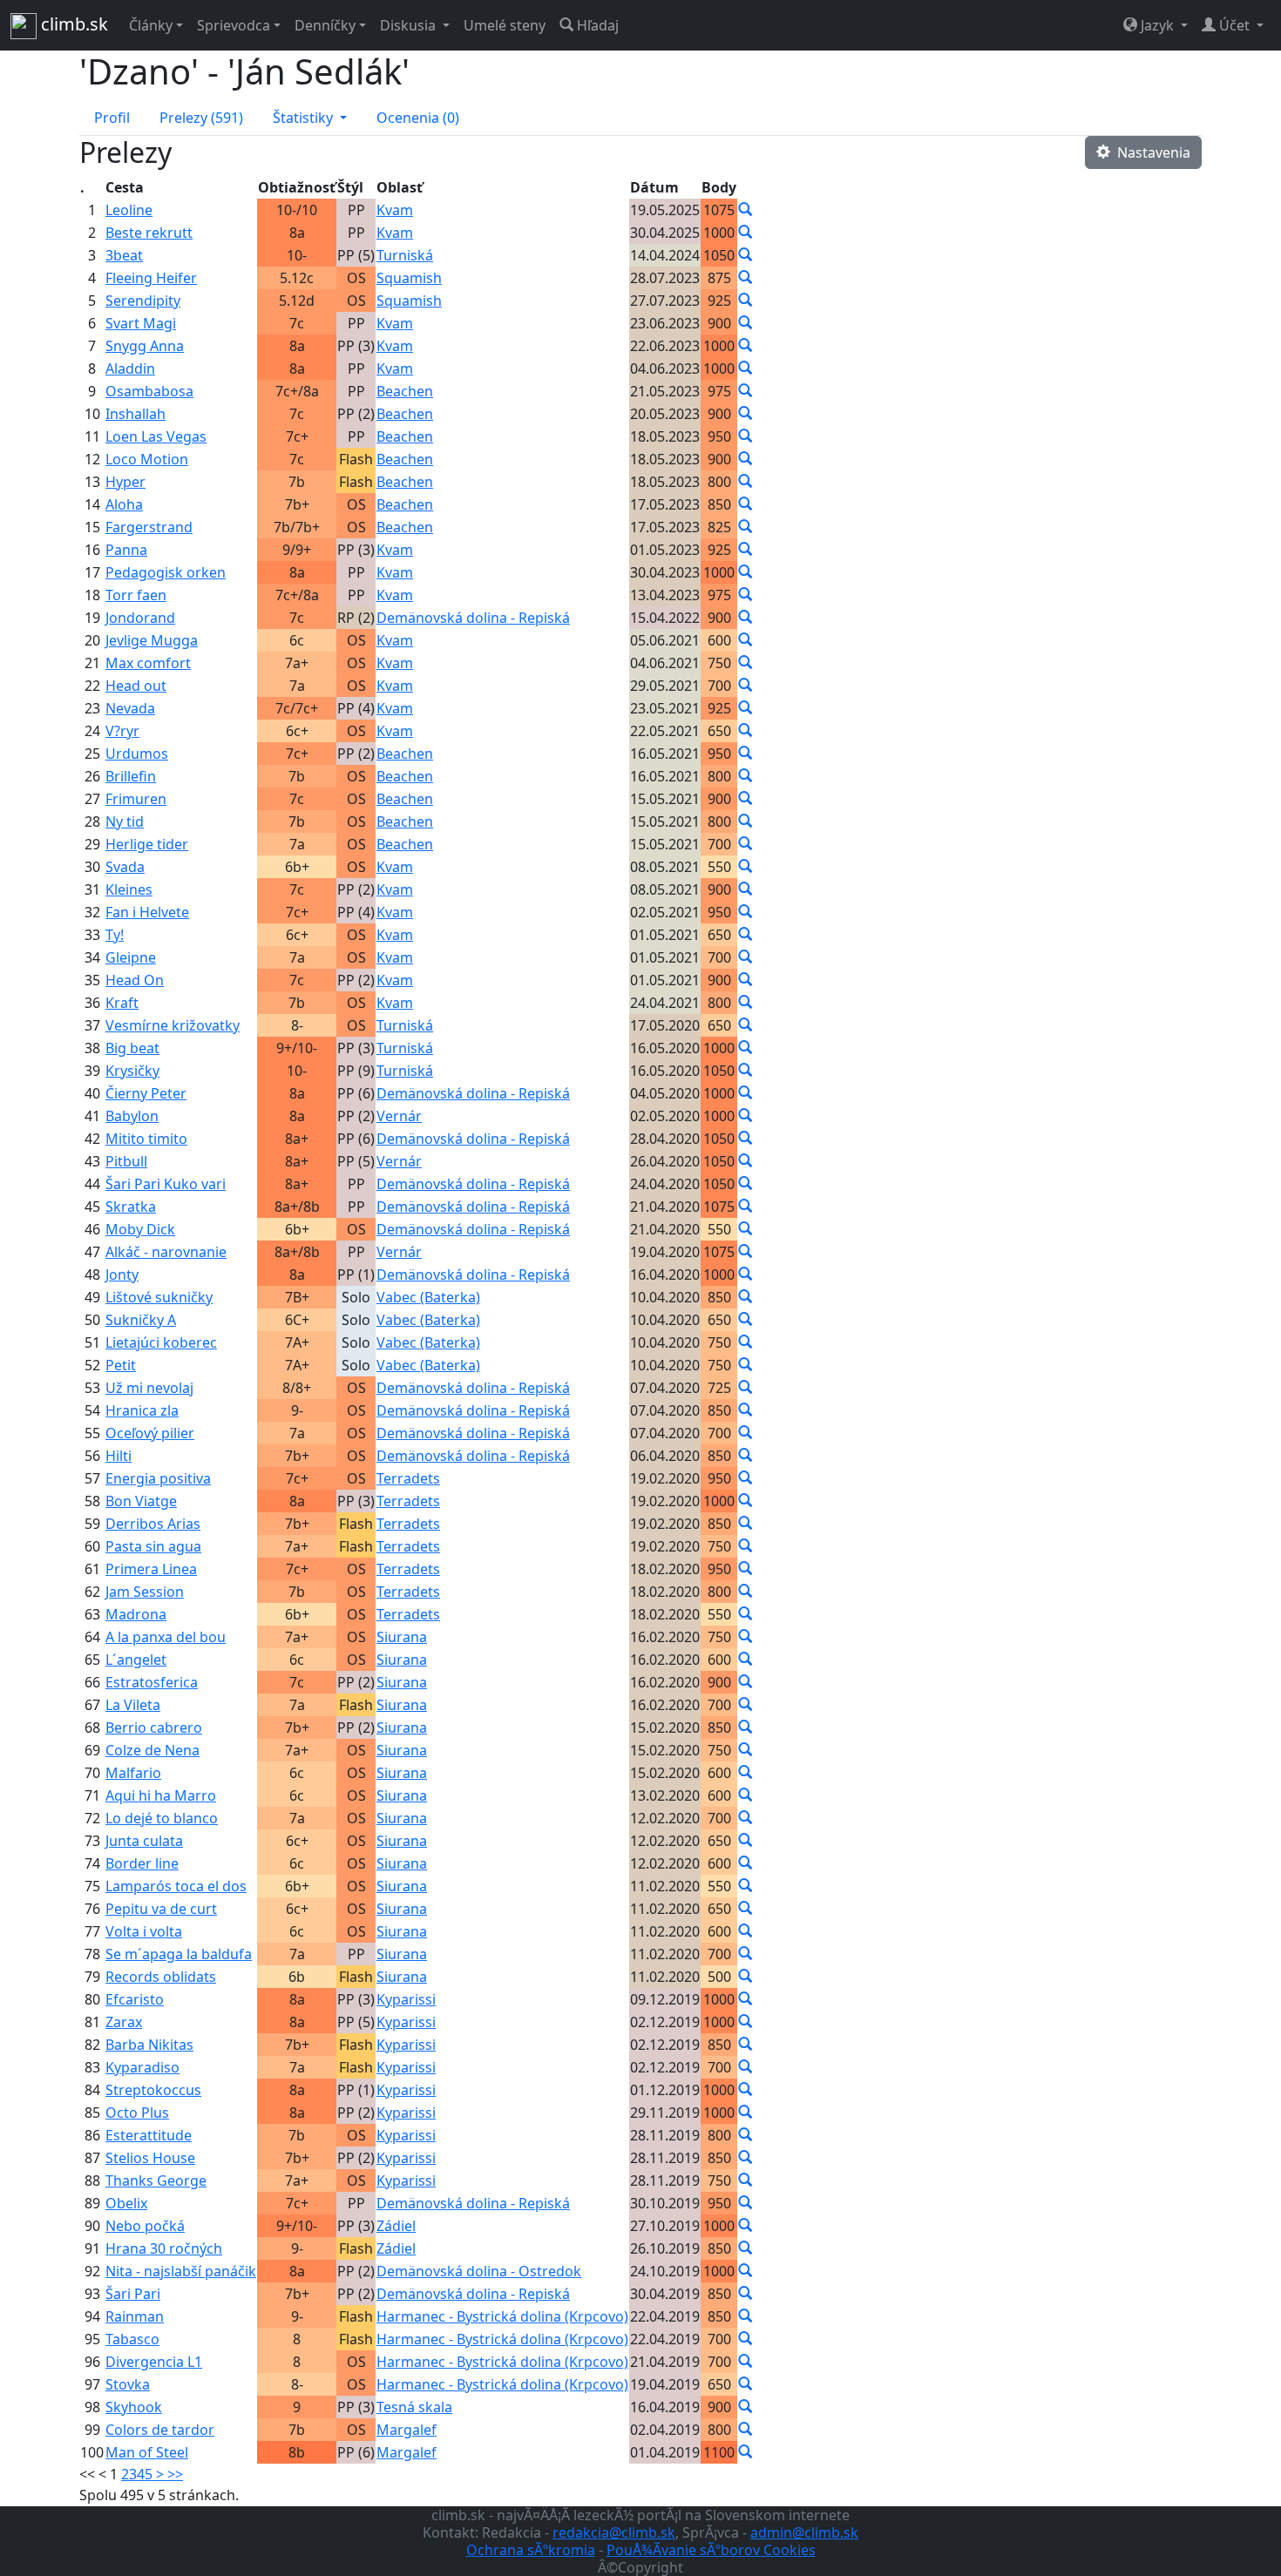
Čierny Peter (146, 1093)
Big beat (132, 1048)
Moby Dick (140, 1229)
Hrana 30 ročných (164, 2248)
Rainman (135, 2316)
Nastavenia (1150, 152)
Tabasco (132, 2339)
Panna (126, 550)
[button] (310, 118)
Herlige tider (147, 844)
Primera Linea (151, 1569)
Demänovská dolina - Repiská (473, 618)
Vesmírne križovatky (173, 1025)
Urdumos (137, 754)
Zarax (124, 2022)
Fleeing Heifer (151, 278)
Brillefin (131, 776)
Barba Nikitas (149, 2045)
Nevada (130, 708)
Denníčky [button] (325, 25)
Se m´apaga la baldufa (179, 1954)
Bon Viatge (141, 1501)
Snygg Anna (145, 346)
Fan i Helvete (147, 912)
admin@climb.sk (804, 2532)
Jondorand (140, 618)
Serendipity (143, 301)
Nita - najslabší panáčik (181, 2271)
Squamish (409, 278)
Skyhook (134, 2407)
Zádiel (396, 2226)
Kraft (122, 1003)
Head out (136, 686)
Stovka (128, 2384)
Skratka (131, 1207)
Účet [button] (1234, 25)
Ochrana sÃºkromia (531, 2550)
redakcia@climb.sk (614, 2532)
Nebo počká (145, 2226)
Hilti (119, 1456)
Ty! (115, 935)
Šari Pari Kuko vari (166, 1184)
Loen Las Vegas (156, 436)
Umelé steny (505, 25)
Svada (125, 867)
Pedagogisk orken (166, 572)
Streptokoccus (153, 2090)
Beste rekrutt (149, 233)
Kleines (129, 889)
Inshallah (136, 414)
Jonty (122, 1274)
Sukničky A (141, 1320)
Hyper (125, 482)
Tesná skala (414, 2407)
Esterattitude (149, 2135)
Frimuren (136, 799)
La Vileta (133, 1705)
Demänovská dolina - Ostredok (479, 2271)
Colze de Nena (152, 1750)
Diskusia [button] (410, 25)
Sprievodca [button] (234, 25)
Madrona (136, 1614)
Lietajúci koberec (161, 1342)
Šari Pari (133, 2294)
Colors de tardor (160, 2430)
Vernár (399, 1116)
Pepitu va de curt (161, 1909)
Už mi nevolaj (149, 1388)
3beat (124, 255)
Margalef (407, 2430)
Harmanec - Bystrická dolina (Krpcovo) (502, 2316)
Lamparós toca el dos (176, 1886)
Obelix (126, 2203)
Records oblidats (161, 1977)
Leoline (129, 210)
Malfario (133, 1773)
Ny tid (125, 821)
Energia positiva (158, 1478)
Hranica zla (142, 1410)
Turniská (405, 255)
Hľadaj (596, 25)
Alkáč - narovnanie (166, 1252)
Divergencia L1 (154, 2362)
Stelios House (150, 2158)
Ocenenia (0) (418, 118)
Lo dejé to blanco (162, 1818)
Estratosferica (152, 1682)
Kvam (395, 210)
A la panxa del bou (166, 1637)
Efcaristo (135, 1999)
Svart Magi (141, 323)
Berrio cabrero (154, 1727)
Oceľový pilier (150, 1433)
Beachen (405, 391)
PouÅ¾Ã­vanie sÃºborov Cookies (711, 2550)
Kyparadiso (142, 2067)
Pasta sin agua (153, 1546)
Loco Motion (147, 459)
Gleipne (131, 957)
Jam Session (145, 1592)
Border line (142, 1863)
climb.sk (72, 24)
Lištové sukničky (159, 1297)
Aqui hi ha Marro (161, 1795)
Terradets (408, 1478)
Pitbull (126, 1161)
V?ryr (122, 731)
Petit (121, 1365)
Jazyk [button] (1157, 25)
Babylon (132, 1116)
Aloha (124, 504)
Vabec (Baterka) (428, 1297)
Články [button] (151, 25)
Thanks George (156, 2180)
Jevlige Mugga (152, 640)
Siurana (402, 1637)
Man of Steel (147, 2452)
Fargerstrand (149, 527)
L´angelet (136, 1660)
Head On (135, 980)
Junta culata (144, 1841)
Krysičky (132, 1071)
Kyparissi (406, 1999)
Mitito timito (146, 1139)
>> (175, 2474)
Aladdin (130, 368)
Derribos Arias (153, 1524)
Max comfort (148, 663)
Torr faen (136, 595)
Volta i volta (144, 1931)
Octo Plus (137, 2113)
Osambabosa (149, 391)
